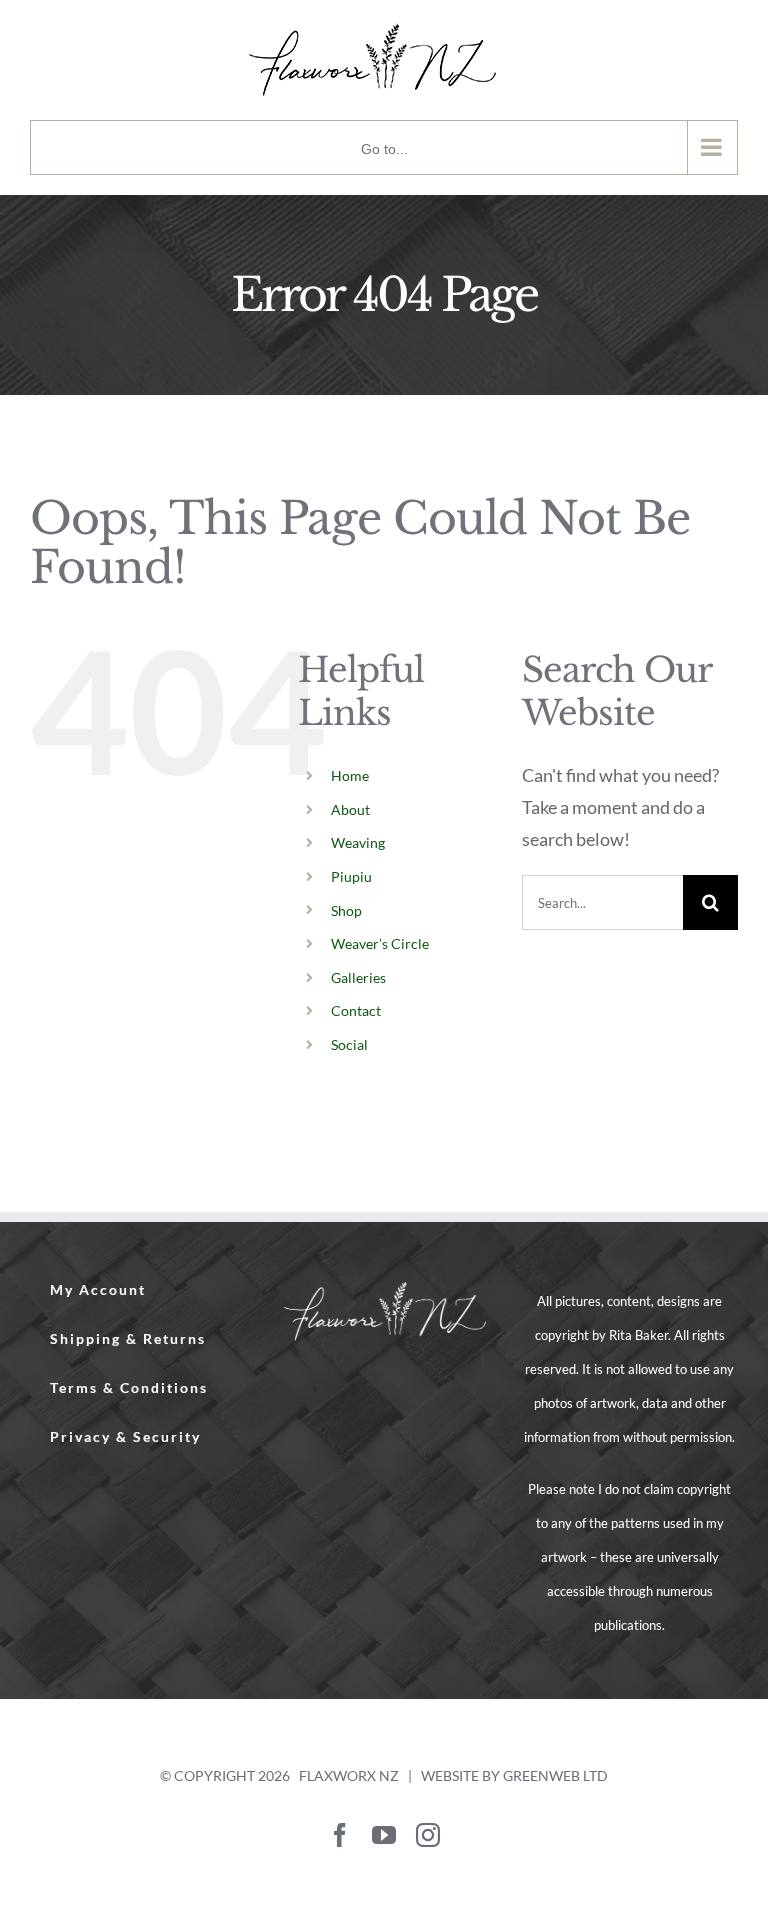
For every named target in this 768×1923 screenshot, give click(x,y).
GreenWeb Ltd (555, 1775)
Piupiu (351, 876)
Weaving (358, 842)
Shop (346, 910)
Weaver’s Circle (380, 943)
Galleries (358, 977)
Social (349, 1044)
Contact (356, 1010)
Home (350, 775)
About (350, 809)
